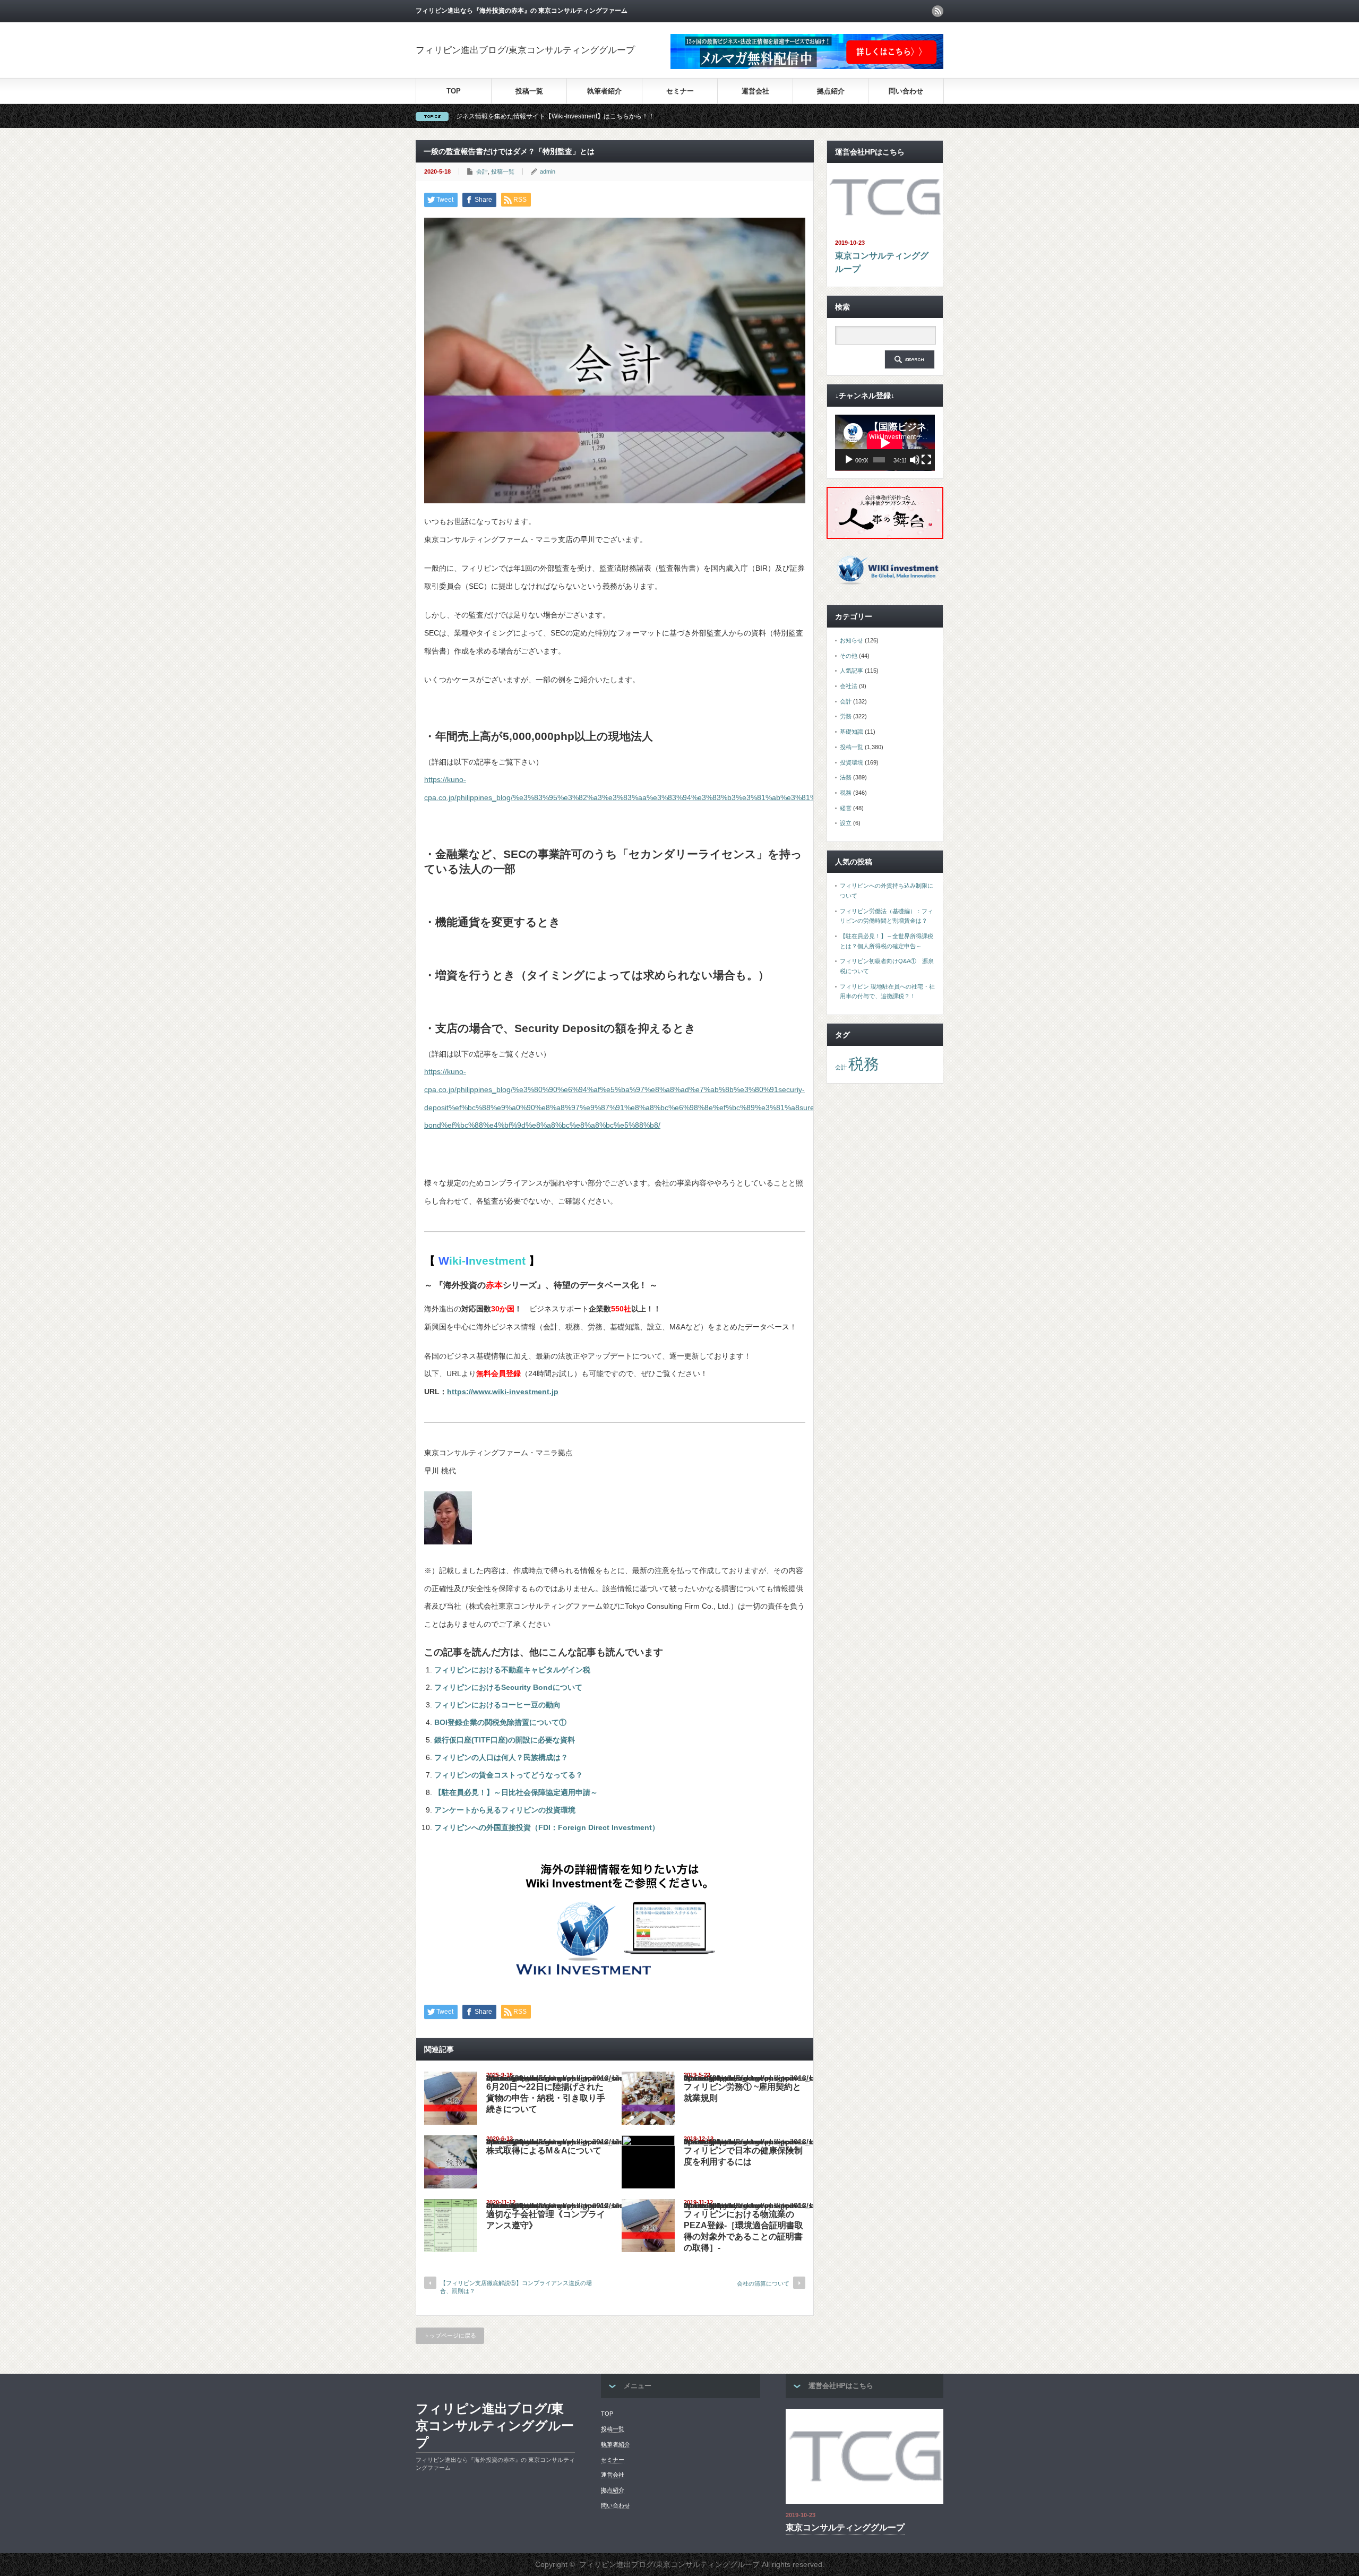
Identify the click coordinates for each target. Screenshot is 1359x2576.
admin (548, 171)
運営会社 (755, 91)
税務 (846, 793)
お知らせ (851, 640)
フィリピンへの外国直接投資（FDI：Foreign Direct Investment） (547, 1827)
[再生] (849, 460)
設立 (846, 823)
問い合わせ (906, 91)
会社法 (849, 686)
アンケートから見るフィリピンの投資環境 (505, 1810)
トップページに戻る (450, 2335)
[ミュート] (915, 460)
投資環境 (851, 762)
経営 (846, 808)
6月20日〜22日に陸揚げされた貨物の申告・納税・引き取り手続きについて (546, 2098)
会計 (482, 171)
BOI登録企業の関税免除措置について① (500, 1722)
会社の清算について (763, 2283)
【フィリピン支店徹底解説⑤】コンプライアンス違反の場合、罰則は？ (516, 2287)
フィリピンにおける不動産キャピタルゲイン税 (512, 1670)
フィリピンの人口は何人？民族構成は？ (501, 1757)
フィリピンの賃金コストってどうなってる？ (509, 1775)
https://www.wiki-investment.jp (503, 1392)
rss (937, 11)
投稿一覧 (529, 91)
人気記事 (851, 671)
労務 (846, 716)
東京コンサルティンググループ (882, 263)
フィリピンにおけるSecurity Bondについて (508, 1687)
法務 (846, 777)
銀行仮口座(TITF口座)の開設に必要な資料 (505, 1740)
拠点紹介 (831, 91)
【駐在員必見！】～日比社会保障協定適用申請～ (516, 1792)
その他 (849, 656)
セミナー (680, 91)
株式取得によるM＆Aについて (544, 2150)
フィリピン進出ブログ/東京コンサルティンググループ (525, 50)
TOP (454, 91)
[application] (885, 443)
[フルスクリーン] (926, 460)
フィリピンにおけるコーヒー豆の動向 (497, 1705)
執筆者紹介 (604, 91)
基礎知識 (851, 732)
